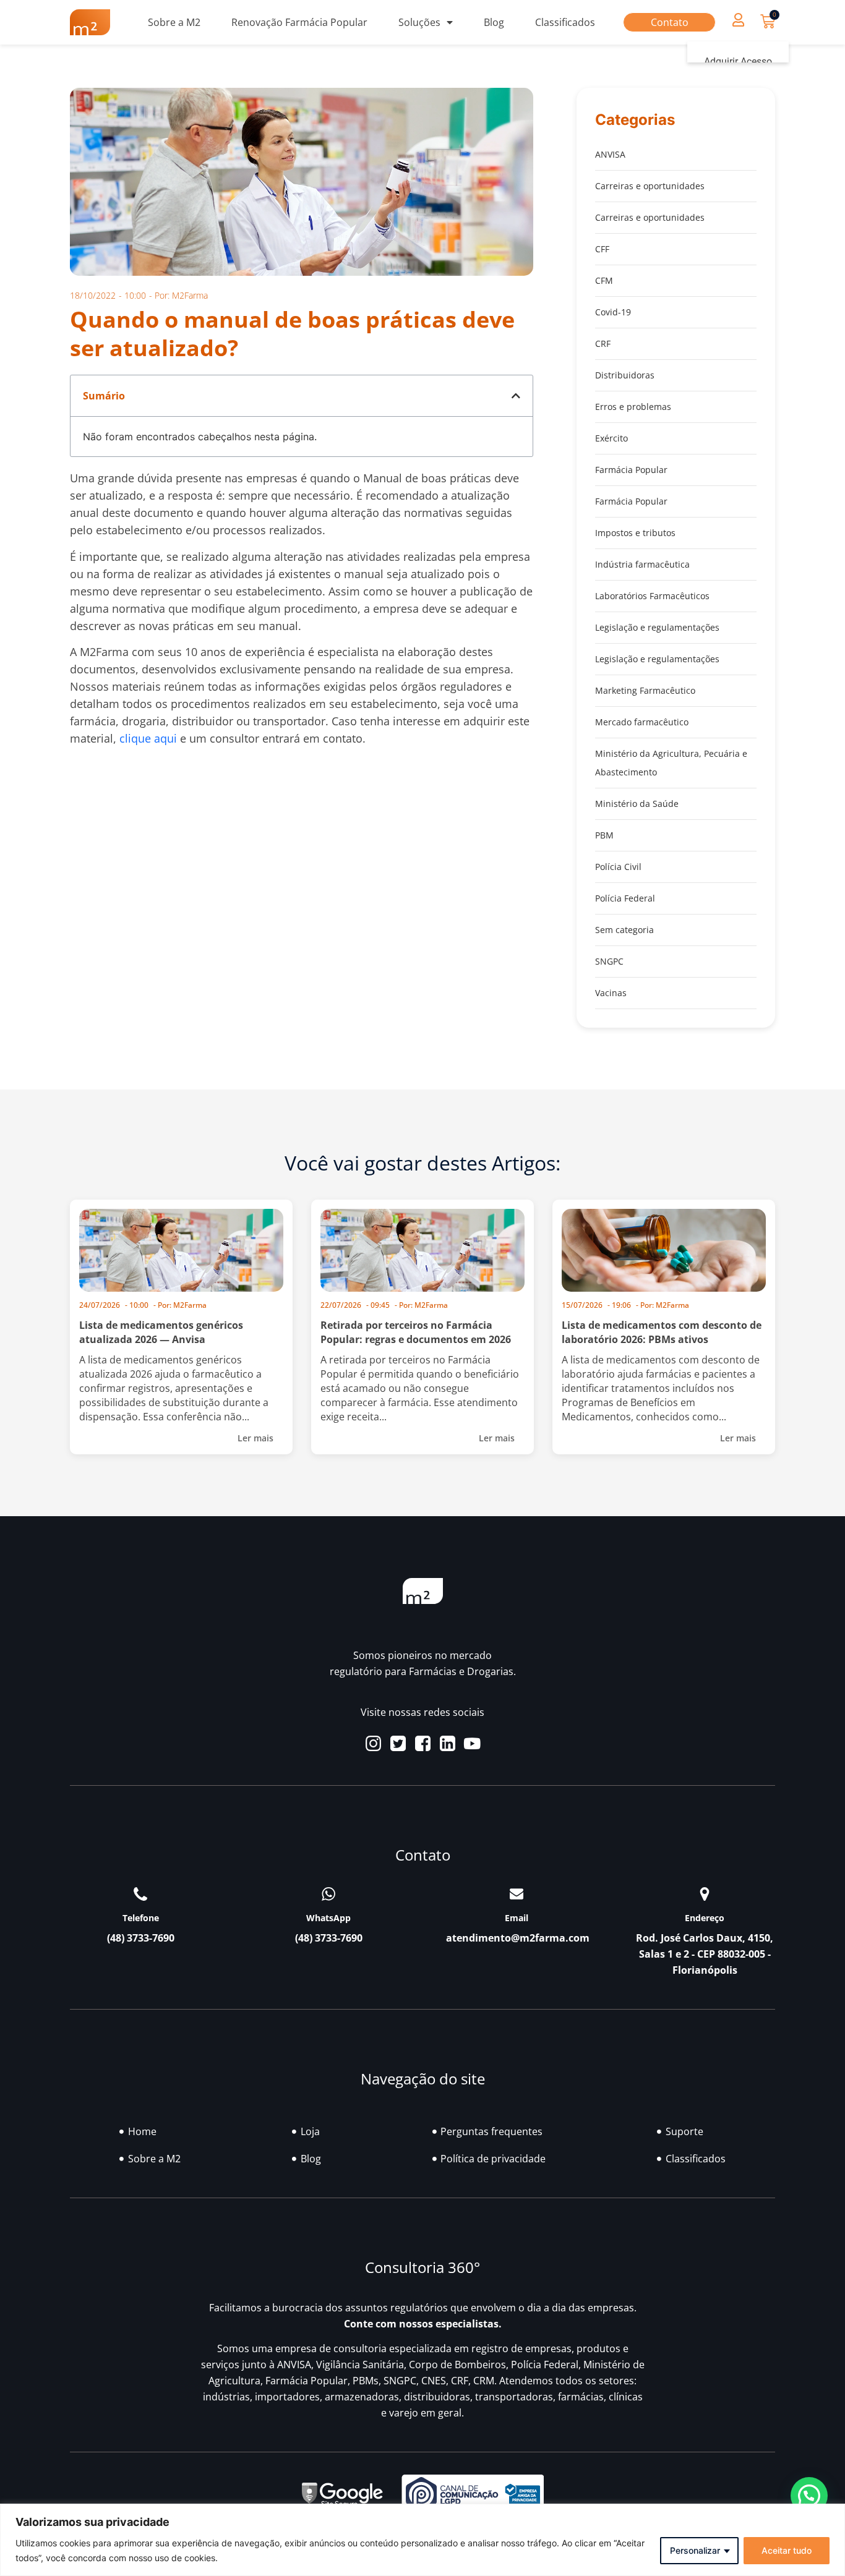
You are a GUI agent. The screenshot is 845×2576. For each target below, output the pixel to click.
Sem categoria (624, 930)
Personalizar (695, 2550)
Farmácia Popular (631, 470)
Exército (611, 438)
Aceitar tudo (787, 2550)
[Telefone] (140, 1894)
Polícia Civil (618, 867)
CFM (604, 280)
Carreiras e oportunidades (650, 186)
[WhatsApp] (328, 1894)
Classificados (565, 22)
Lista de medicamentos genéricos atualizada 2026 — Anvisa (161, 1332)
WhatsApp (328, 1918)
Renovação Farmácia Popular (299, 22)
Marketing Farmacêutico (645, 690)
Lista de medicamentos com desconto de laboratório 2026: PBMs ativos (662, 1332)
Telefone (141, 1918)
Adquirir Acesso (738, 62)
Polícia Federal (625, 898)
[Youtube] (472, 1743)
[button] (738, 19)
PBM (604, 835)
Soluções (419, 22)
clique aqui (148, 738)
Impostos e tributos (635, 533)
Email (517, 1918)
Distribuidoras (625, 375)
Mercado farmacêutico (642, 722)
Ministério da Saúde (637, 804)
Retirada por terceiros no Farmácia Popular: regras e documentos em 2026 (416, 1332)
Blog (494, 22)
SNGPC (609, 961)
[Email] (517, 1894)
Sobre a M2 (174, 22)
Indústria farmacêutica (642, 564)
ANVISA (610, 154)
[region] (422, 2540)
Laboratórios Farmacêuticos (652, 596)
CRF (603, 343)
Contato (670, 22)
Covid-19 (613, 312)
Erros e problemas (633, 407)
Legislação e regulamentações (657, 627)
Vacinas (611, 993)
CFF (602, 249)
